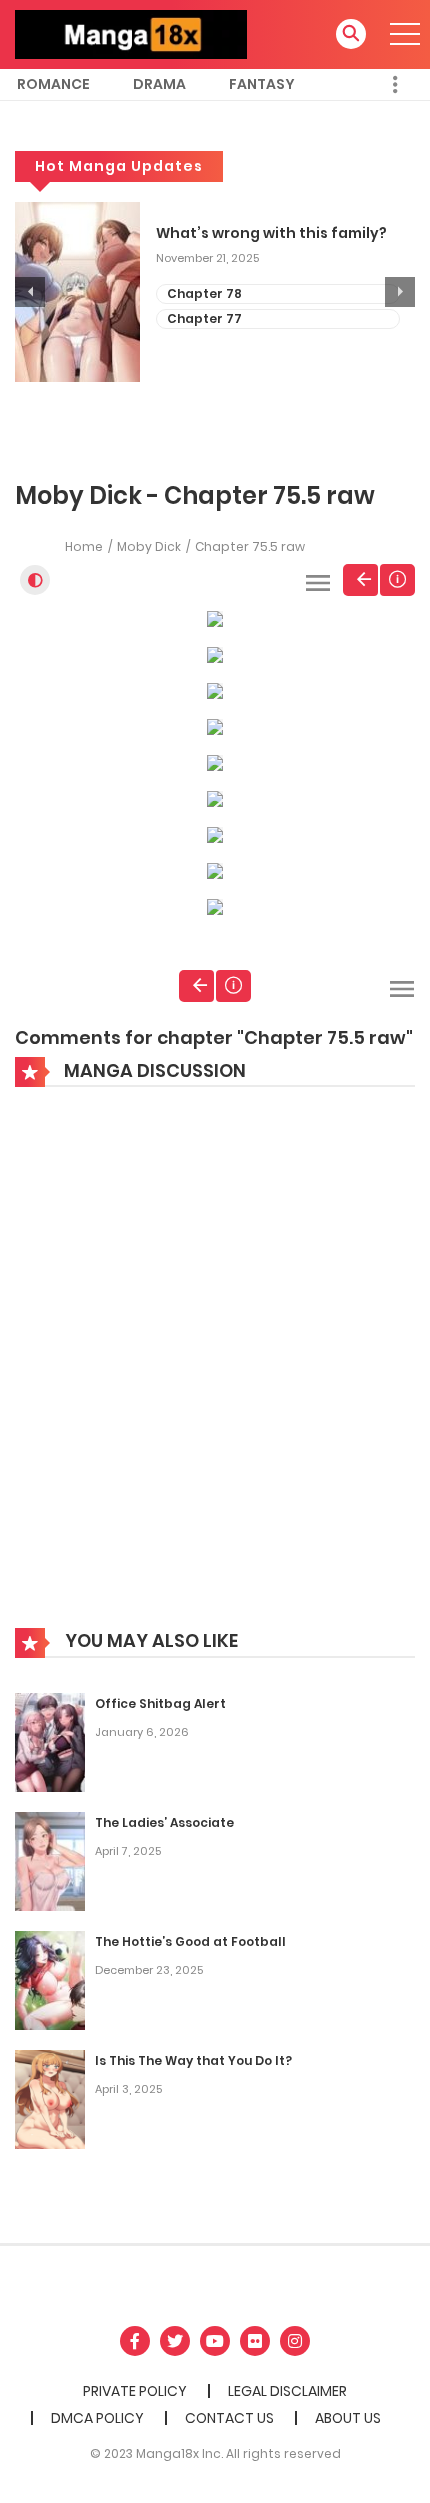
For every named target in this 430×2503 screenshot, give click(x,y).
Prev (360, 580)
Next (400, 292)
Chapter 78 (204, 293)
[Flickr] (255, 2341)
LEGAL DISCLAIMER (287, 2391)
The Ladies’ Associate (164, 1822)
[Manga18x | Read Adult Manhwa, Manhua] (131, 33)
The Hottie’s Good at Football (190, 1941)
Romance (53, 84)
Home (84, 546)
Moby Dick (149, 546)
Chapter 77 (204, 318)
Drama (159, 84)
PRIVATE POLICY (135, 2391)
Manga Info (397, 580)
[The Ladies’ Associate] (50, 1860)
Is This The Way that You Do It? (193, 2060)
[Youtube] (215, 2341)
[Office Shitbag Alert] (50, 1741)
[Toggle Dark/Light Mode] (35, 580)
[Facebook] (135, 2341)
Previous (30, 292)
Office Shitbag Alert (160, 1703)
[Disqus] (215, 1372)
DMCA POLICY (97, 2418)
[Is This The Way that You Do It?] (50, 2098)
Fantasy (262, 84)
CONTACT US (229, 2418)
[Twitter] (175, 2341)
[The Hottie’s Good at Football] (50, 1979)
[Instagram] (295, 2341)
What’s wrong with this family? (271, 233)
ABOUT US (348, 2418)
